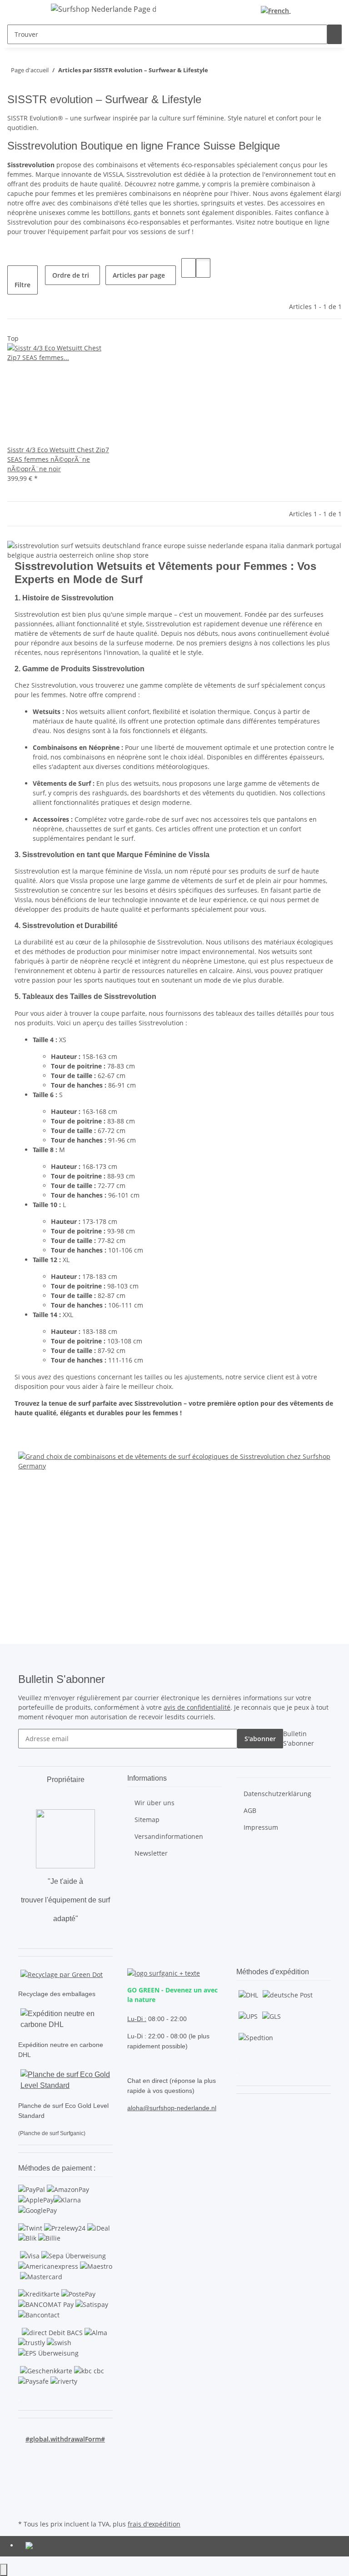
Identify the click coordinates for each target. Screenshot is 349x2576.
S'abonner (260, 1739)
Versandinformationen (169, 1836)
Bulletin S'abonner (299, 1738)
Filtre (22, 285)
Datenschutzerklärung (277, 1794)
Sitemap (147, 1820)
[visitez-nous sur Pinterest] (25, 2475)
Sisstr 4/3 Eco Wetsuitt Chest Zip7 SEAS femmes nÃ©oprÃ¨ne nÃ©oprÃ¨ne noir (58, 459)
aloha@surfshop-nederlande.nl (172, 2108)
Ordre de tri (71, 275)
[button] (309, 10)
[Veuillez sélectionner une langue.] (278, 11)
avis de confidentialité (197, 1707)
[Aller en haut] (4, 2570)
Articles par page (139, 275)
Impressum (261, 1827)
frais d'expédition (154, 2524)
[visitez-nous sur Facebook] (25, 2454)
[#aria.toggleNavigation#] (30, 10)
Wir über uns (155, 1803)
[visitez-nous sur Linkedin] (25, 2507)
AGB (250, 1810)
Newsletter (151, 1853)
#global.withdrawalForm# (65, 2439)
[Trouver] (334, 34)
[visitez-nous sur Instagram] (25, 2486)
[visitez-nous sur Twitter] (25, 2465)
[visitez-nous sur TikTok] (25, 2496)
